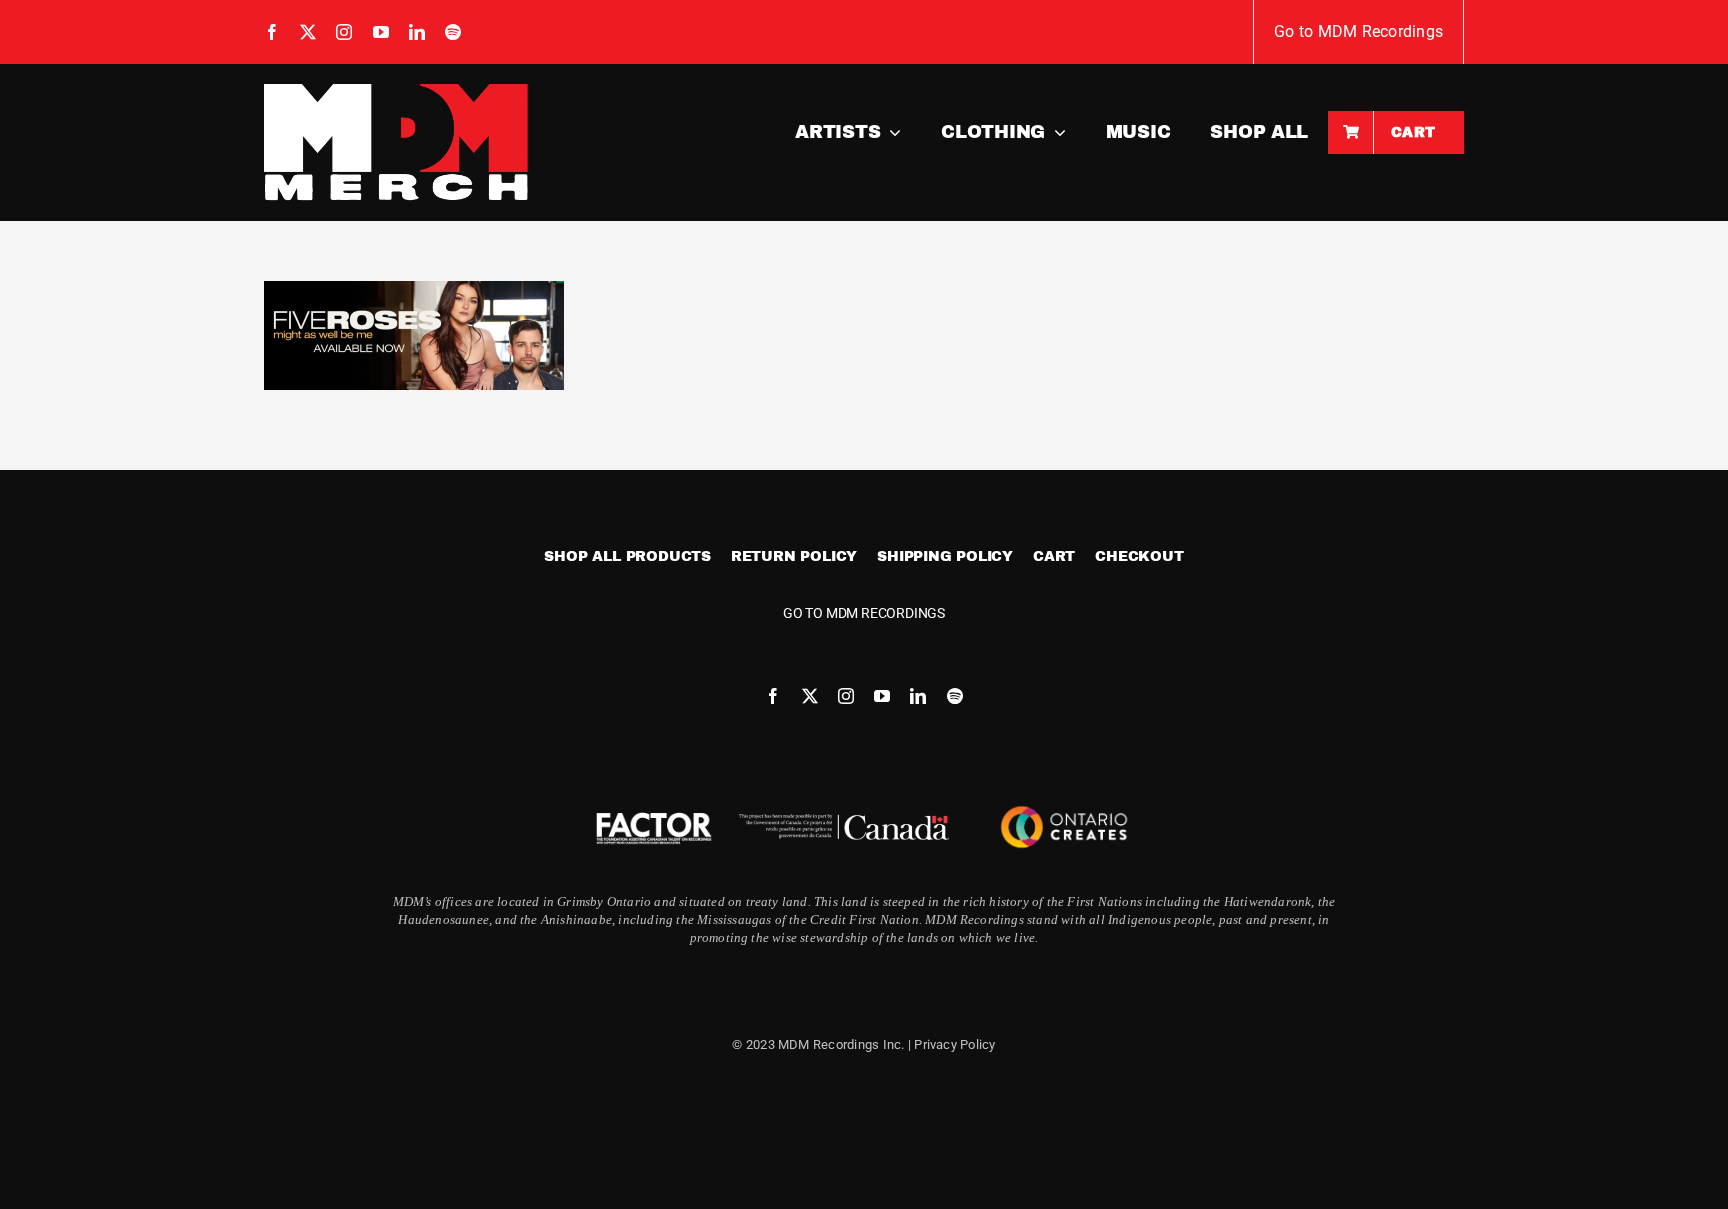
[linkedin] (417, 32)
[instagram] (344, 32)
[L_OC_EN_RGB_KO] (1064, 801)
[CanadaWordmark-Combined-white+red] (844, 821)
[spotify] (453, 32)
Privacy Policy (954, 1044)
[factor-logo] (654, 814)
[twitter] (308, 32)
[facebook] (272, 32)
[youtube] (381, 32)
